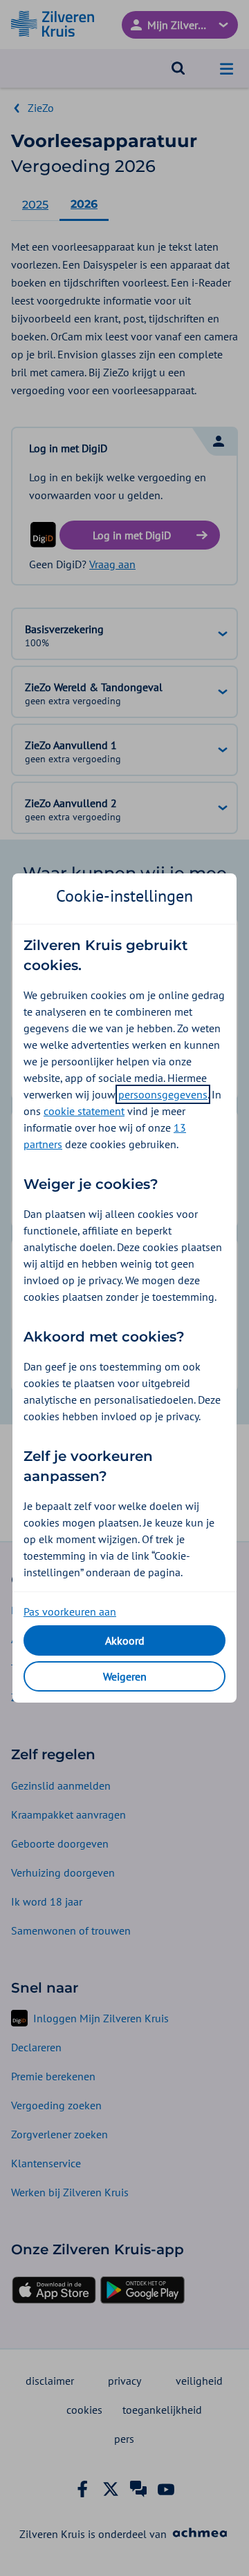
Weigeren (125, 1676)
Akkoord (125, 1640)
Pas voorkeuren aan (70, 1611)
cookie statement (84, 1111)
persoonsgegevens (163, 1094)
